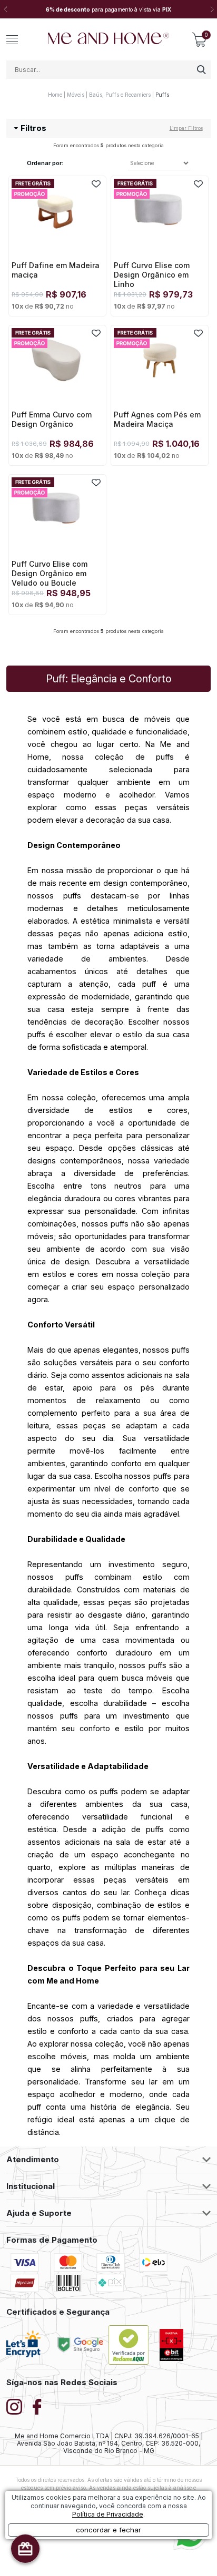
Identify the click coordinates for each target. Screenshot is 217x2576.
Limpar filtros (186, 128)
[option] (108, 9)
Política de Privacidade (108, 2514)
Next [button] (212, 9)
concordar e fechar (108, 2530)
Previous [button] (5, 9)
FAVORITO (96, 184)
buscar (201, 70)
